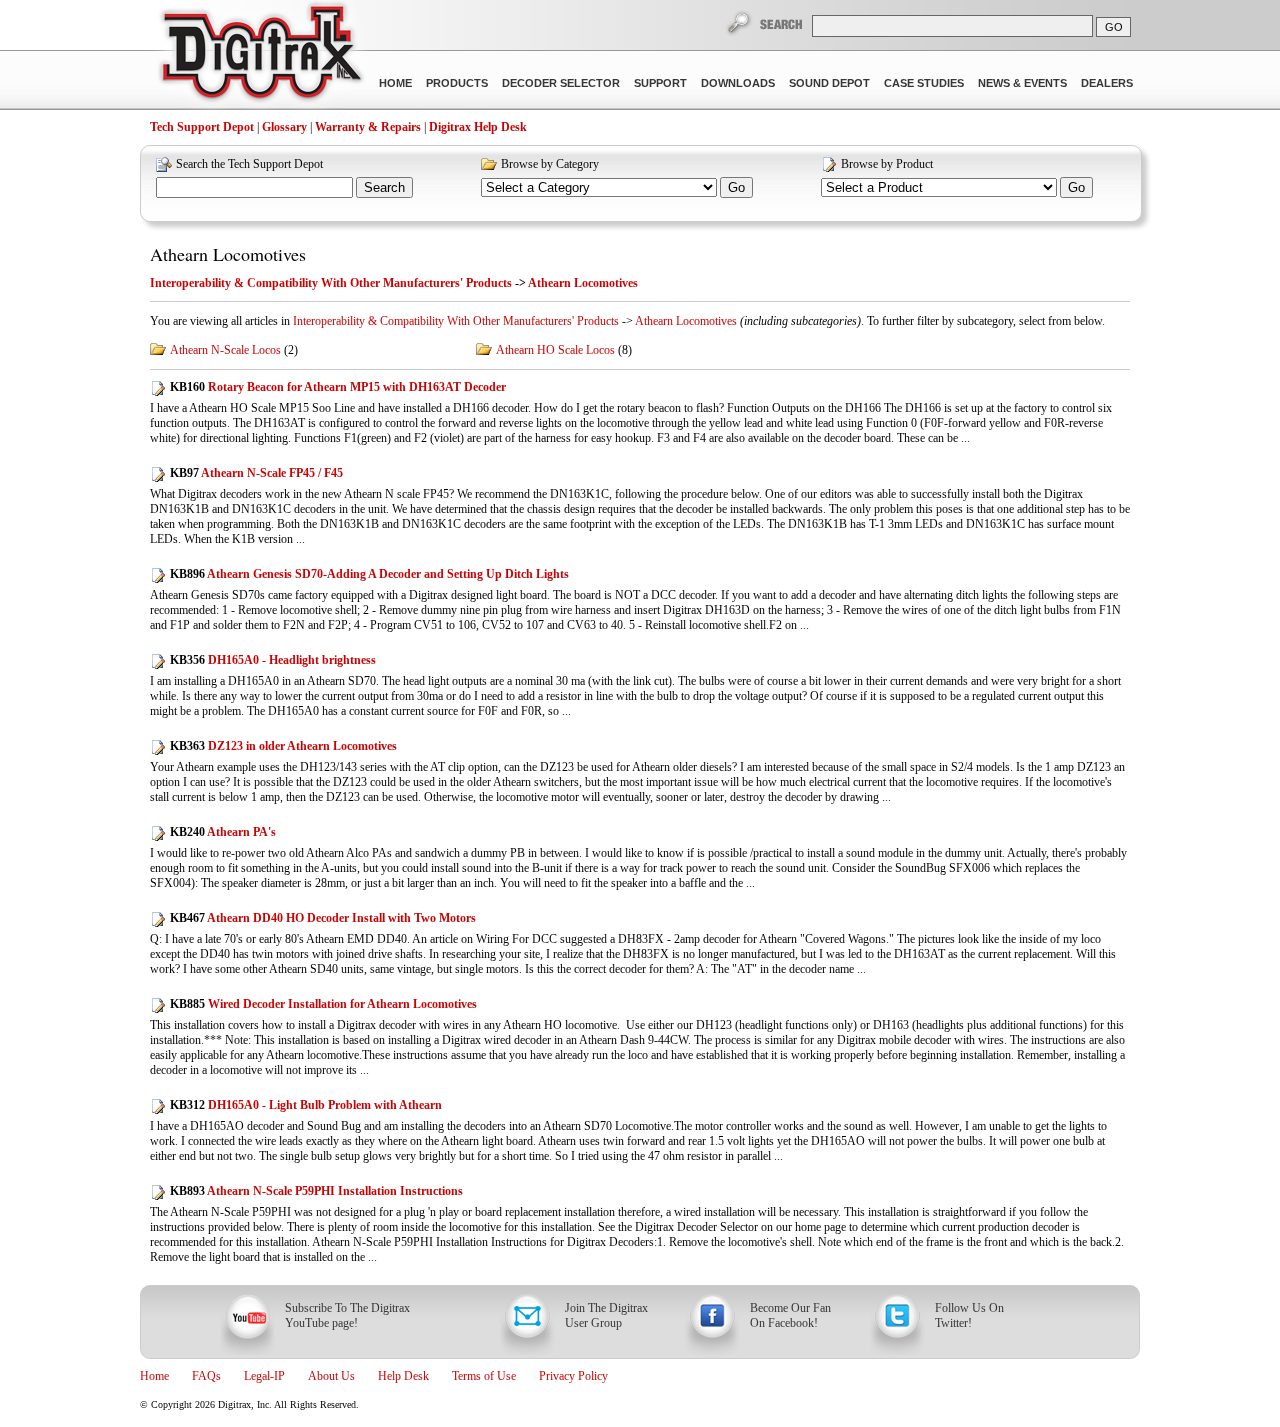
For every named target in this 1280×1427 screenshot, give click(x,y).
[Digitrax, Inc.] (260, 56)
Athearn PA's (223, 832)
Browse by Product (887, 164)
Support (660, 83)
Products (457, 83)
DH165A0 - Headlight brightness (273, 660)
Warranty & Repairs (368, 127)
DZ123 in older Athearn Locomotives (283, 746)
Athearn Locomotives (228, 254)
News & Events (1022, 83)
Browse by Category (550, 164)
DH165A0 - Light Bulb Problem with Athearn (306, 1105)
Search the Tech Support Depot (249, 164)
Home (395, 83)
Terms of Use (484, 1376)
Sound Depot (829, 83)
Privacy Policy (573, 1376)
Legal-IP (264, 1376)
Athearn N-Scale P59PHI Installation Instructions (316, 1191)
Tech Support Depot (202, 127)
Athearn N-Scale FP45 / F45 (256, 473)
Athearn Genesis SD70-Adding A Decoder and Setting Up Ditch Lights (369, 574)
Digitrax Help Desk (478, 127)
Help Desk (403, 1376)
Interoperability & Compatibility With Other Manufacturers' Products (331, 283)
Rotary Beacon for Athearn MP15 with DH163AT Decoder (338, 387)
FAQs (206, 1376)
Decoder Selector (561, 83)
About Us (331, 1376)
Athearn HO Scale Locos (555, 350)
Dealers (1107, 83)
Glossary (284, 127)
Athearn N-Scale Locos (225, 350)
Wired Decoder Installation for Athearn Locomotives (323, 1004)
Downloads (738, 83)
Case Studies (924, 83)
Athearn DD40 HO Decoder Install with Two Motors (323, 918)
